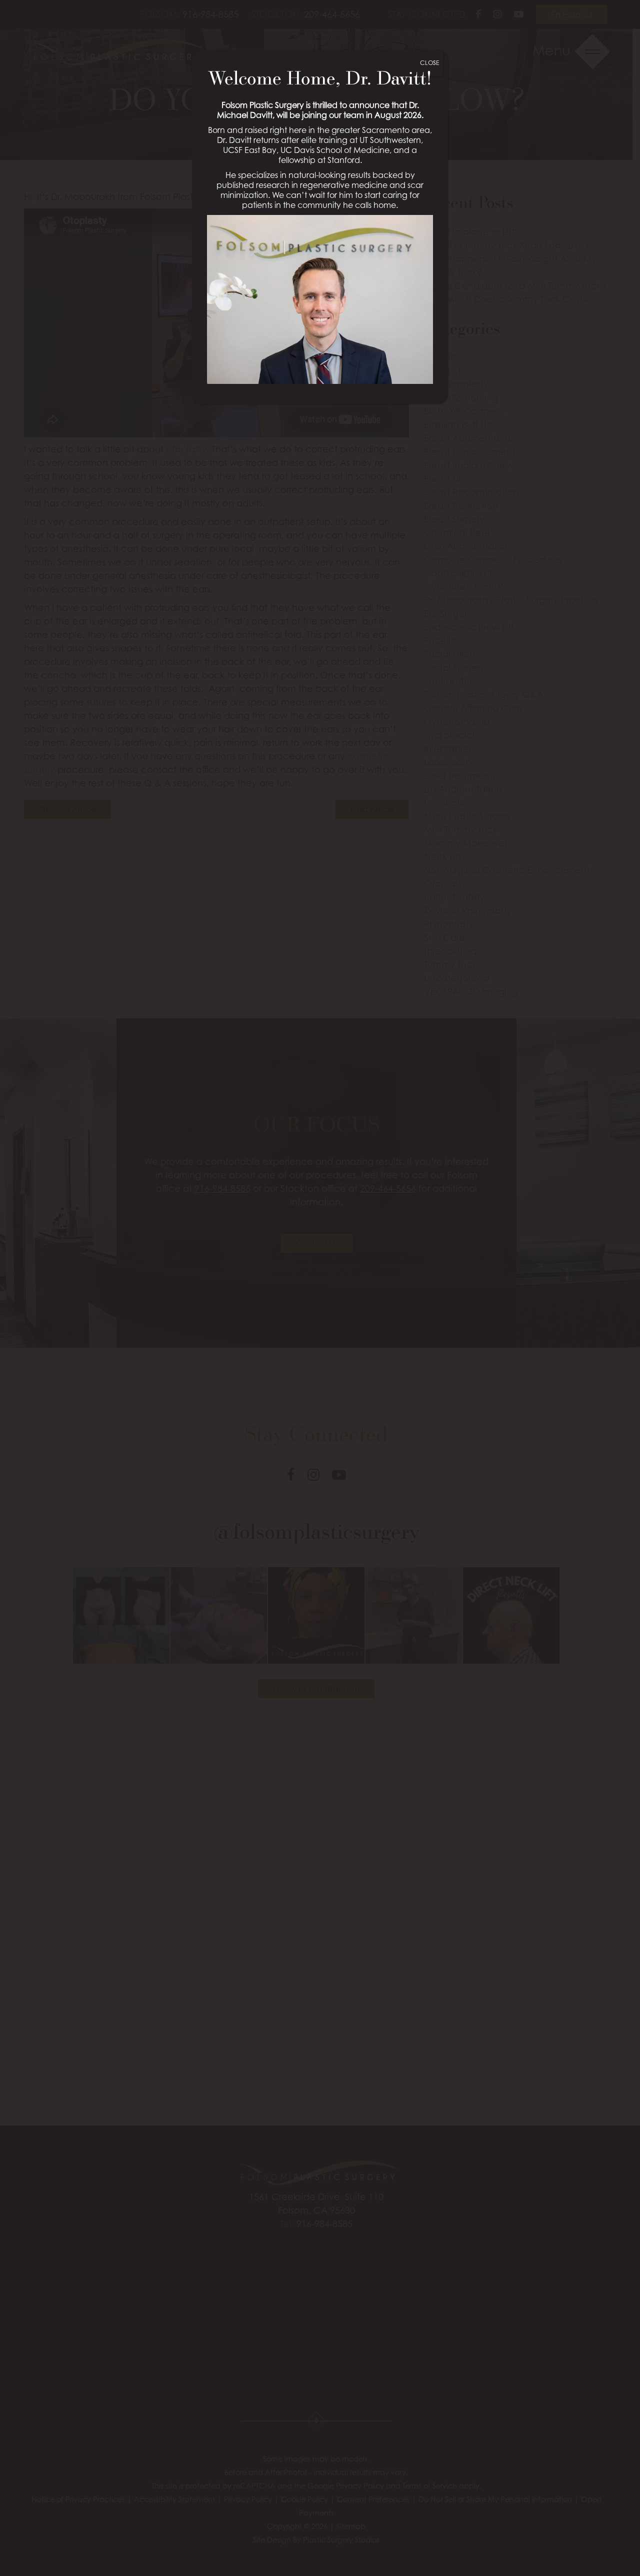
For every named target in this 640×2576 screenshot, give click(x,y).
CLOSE (429, 63)
